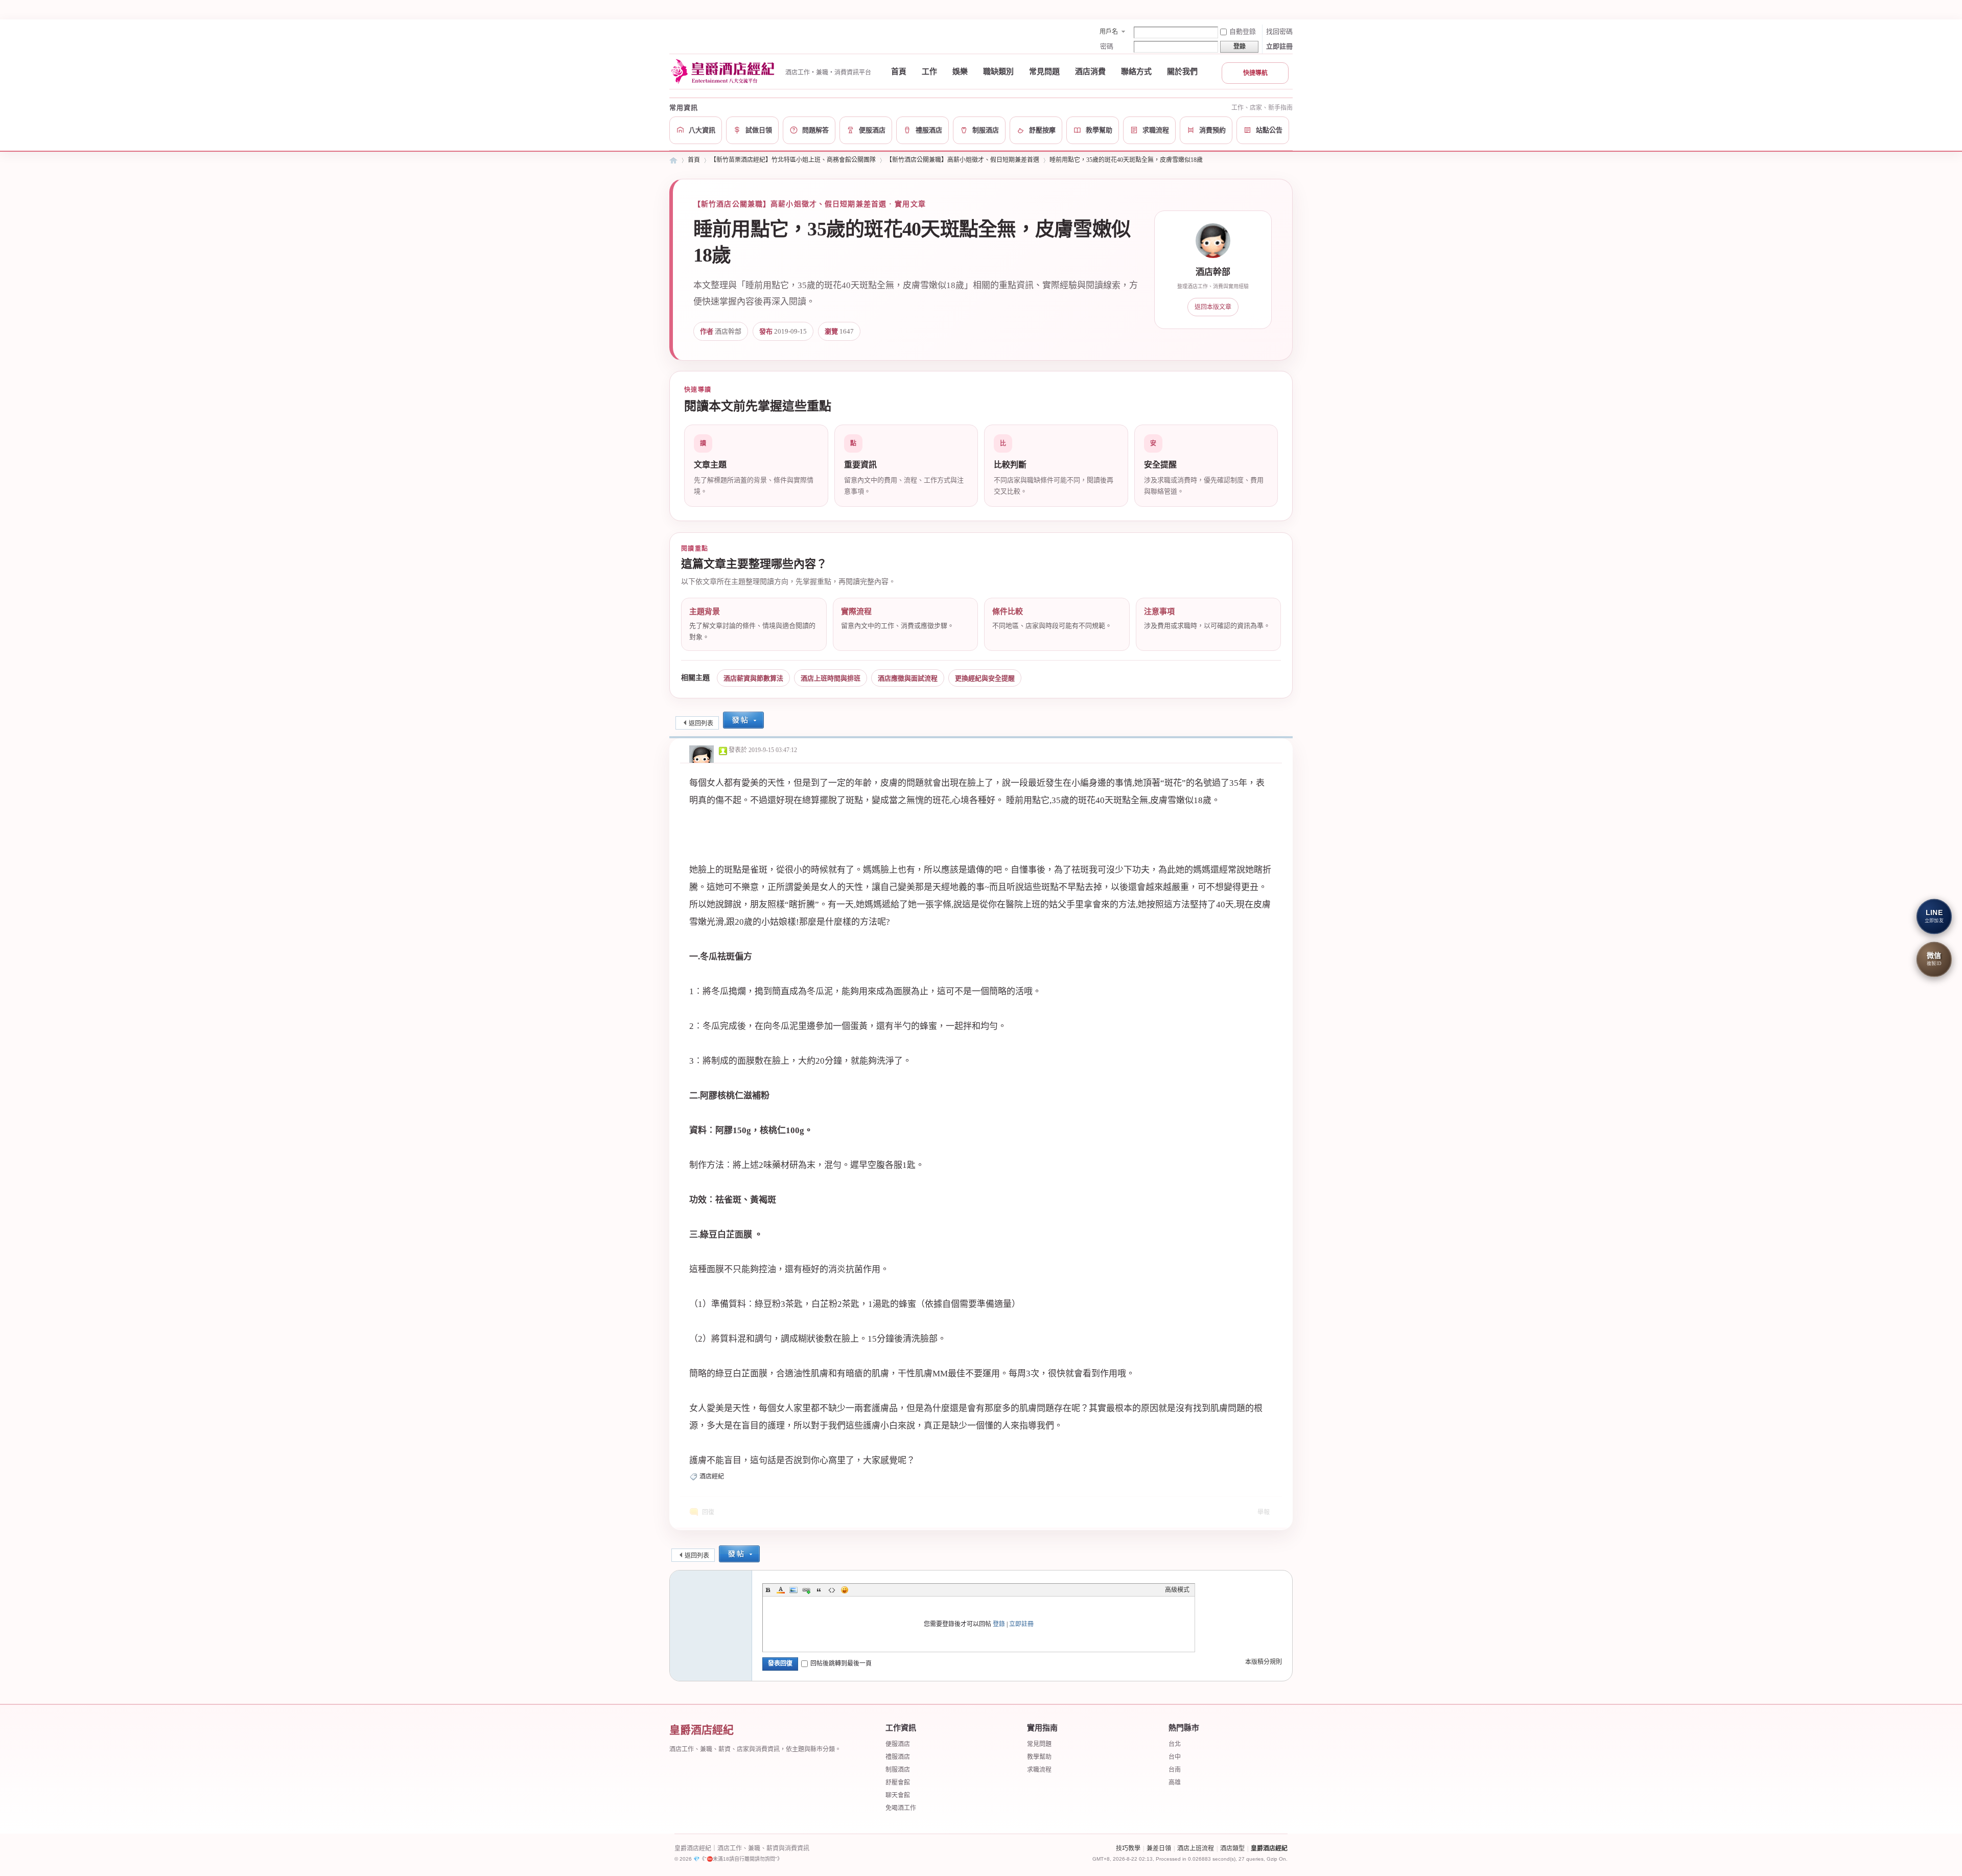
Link (806, 1590)
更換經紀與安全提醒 (985, 678)
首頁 (899, 72)
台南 (1175, 1770)
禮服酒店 (898, 1757)
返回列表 (701, 723)
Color (781, 1590)
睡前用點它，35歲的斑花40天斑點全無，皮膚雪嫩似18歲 (1126, 160)
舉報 (1264, 1512)
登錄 (999, 1624)
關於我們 (1182, 72)
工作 (929, 72)
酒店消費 (1090, 72)
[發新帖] (743, 721)
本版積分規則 (1264, 1662)
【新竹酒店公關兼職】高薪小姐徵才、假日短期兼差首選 (963, 160)
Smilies (845, 1590)
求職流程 (1039, 1770)
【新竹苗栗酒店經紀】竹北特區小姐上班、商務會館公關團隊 (793, 160)
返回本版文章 (1213, 307)
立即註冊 (1279, 46)
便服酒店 (898, 1744)
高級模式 (1177, 1590)
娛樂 (960, 72)
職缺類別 (998, 72)
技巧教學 (1128, 1848)
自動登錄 (1243, 31)
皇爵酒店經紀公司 (673, 160)
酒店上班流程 (1196, 1848)
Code (832, 1590)
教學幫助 (1039, 1757)
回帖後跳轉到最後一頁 (841, 1663)
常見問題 (1044, 72)
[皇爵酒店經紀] (724, 72)
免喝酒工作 (901, 1808)
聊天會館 (898, 1795)
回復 (708, 1512)
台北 (1175, 1744)
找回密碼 (1279, 31)
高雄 (1175, 1783)
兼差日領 (1159, 1848)
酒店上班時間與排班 (831, 678)
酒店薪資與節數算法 (753, 678)
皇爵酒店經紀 (1269, 1848)
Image (793, 1590)
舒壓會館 (898, 1783)
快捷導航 (1255, 73)
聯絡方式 (1136, 72)
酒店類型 (1232, 1848)
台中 (1175, 1757)
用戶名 (1109, 32)
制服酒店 (898, 1770)
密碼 (1107, 46)
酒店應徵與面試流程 (908, 678)
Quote (819, 1590)
